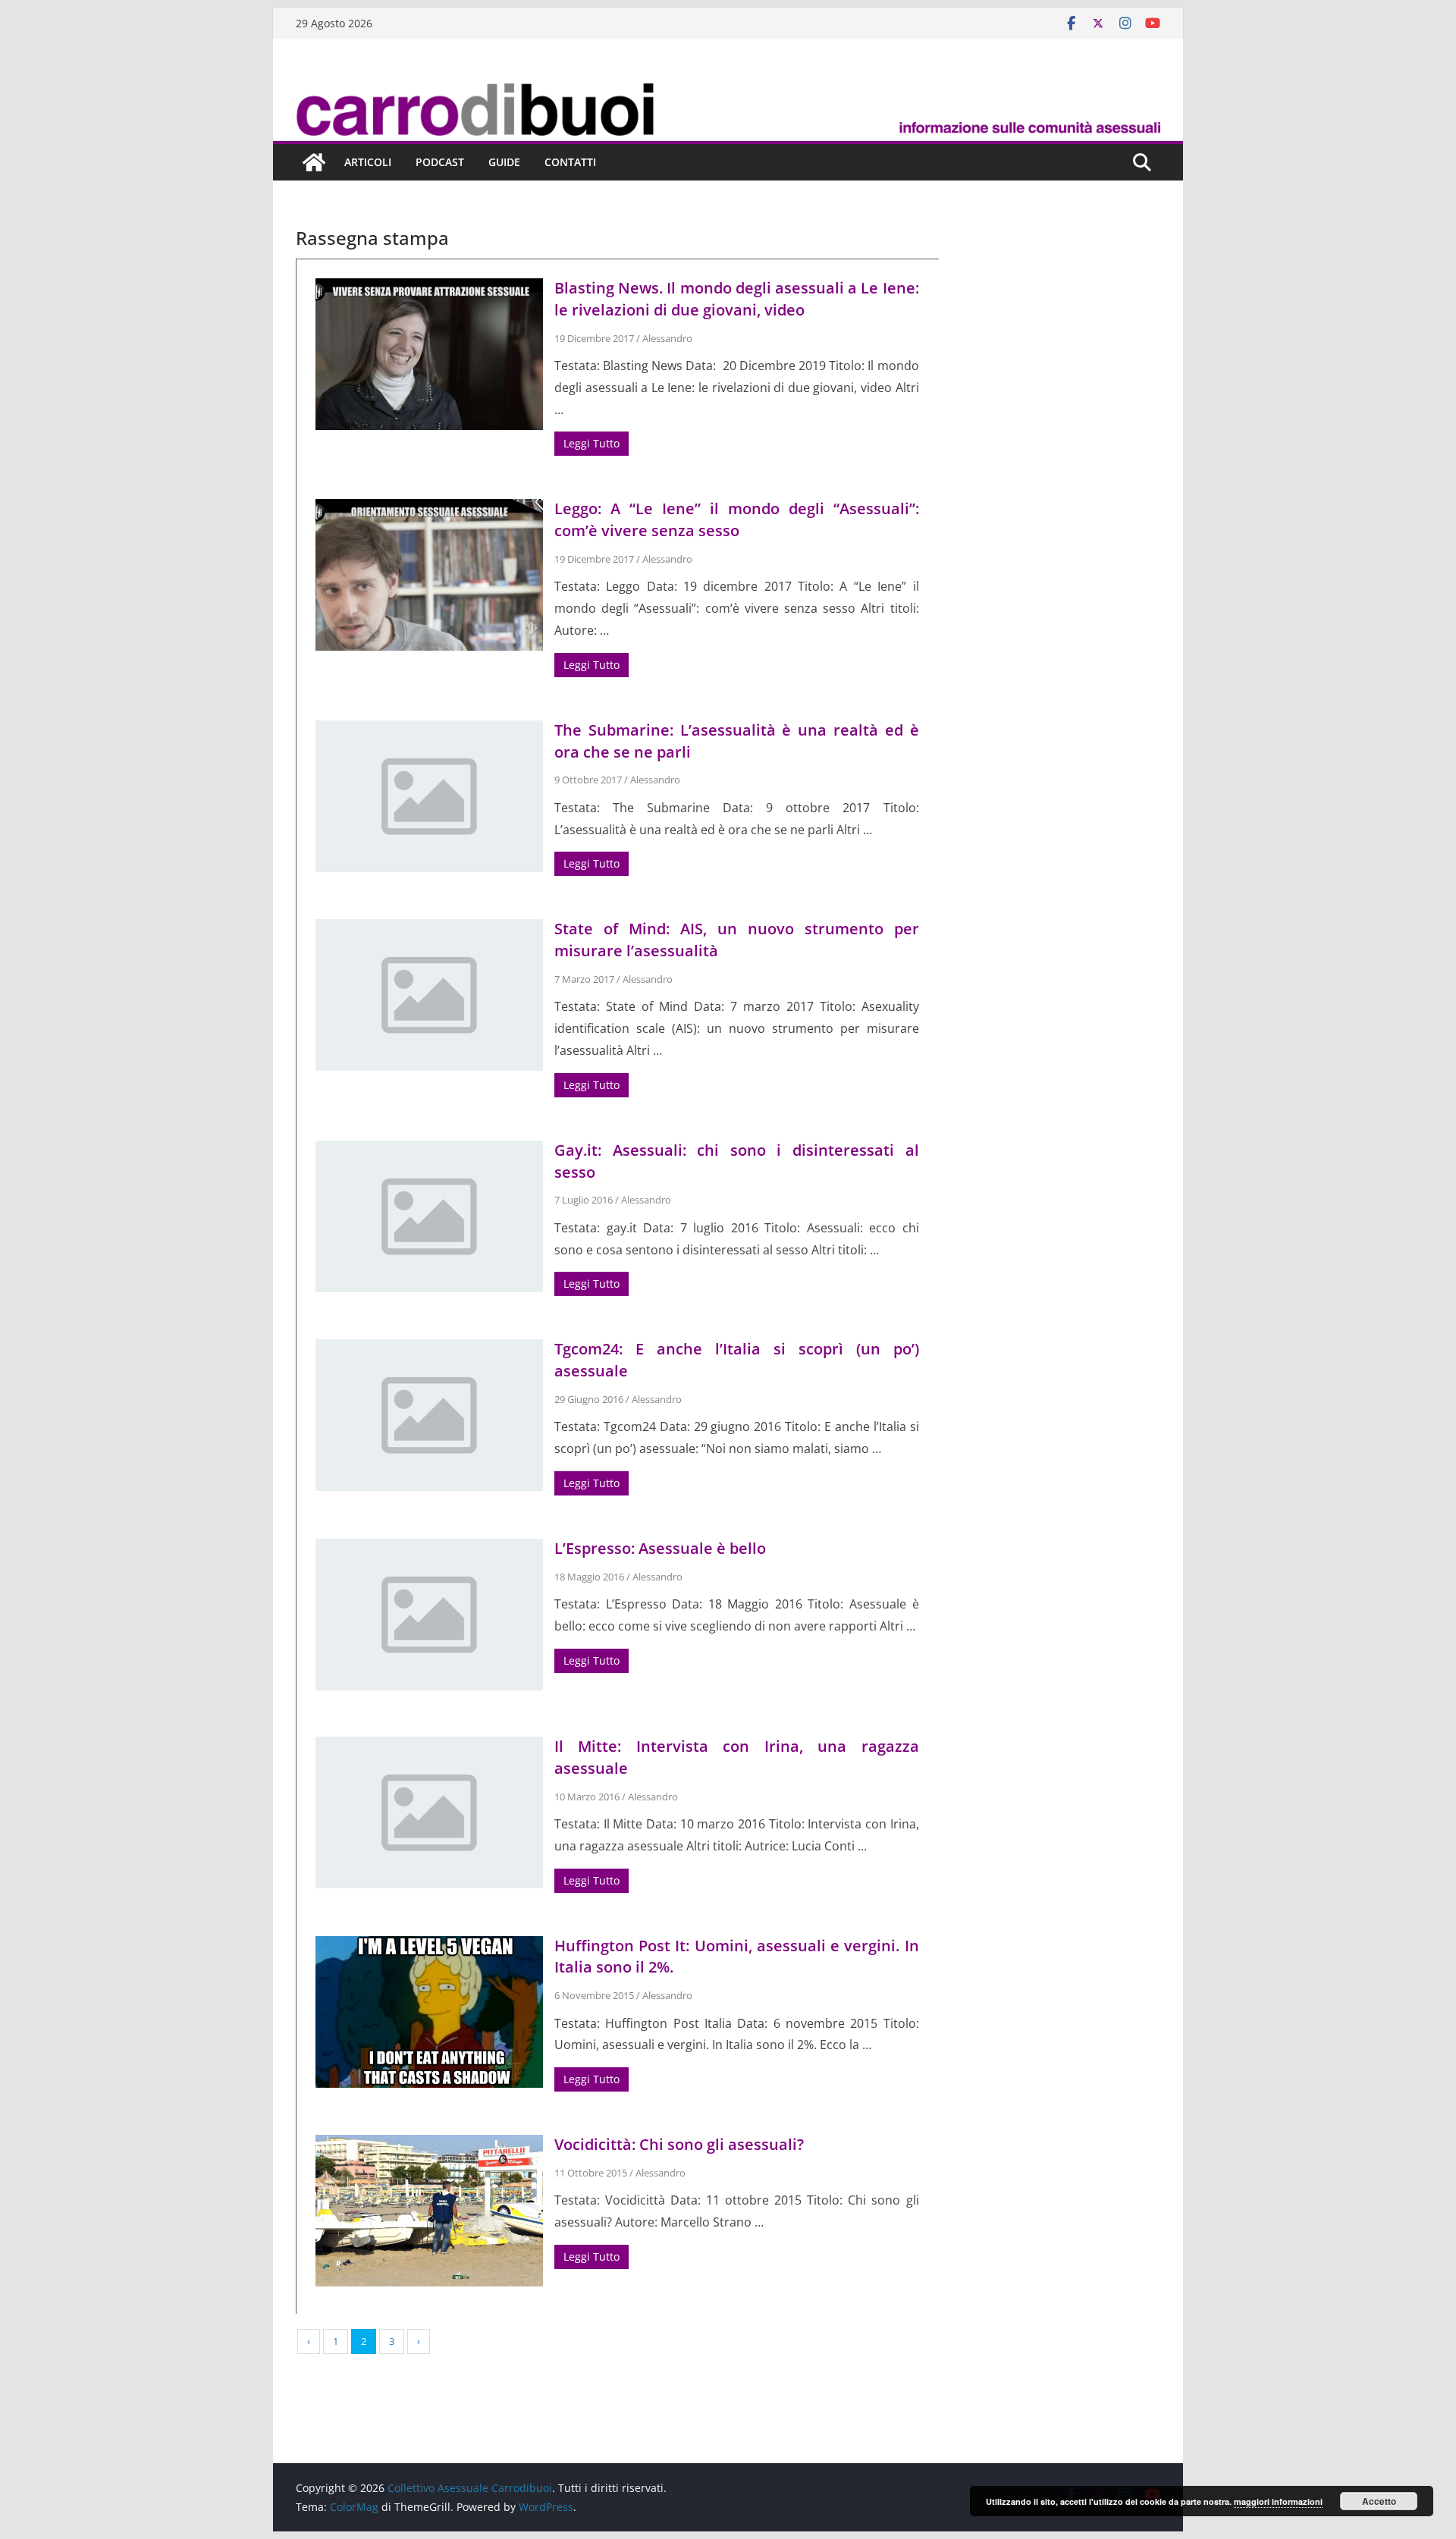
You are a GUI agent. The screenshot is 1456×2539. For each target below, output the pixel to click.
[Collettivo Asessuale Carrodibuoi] (728, 86)
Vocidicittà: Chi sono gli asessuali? (679, 2144)
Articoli (368, 162)
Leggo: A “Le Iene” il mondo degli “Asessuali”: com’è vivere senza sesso (737, 519)
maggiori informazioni (1278, 2501)
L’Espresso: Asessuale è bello (660, 1548)
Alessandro (667, 338)
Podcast (440, 162)
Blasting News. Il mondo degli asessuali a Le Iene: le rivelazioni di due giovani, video (737, 299)
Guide (504, 162)
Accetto (1379, 2501)
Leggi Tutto (591, 443)
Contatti (570, 162)
